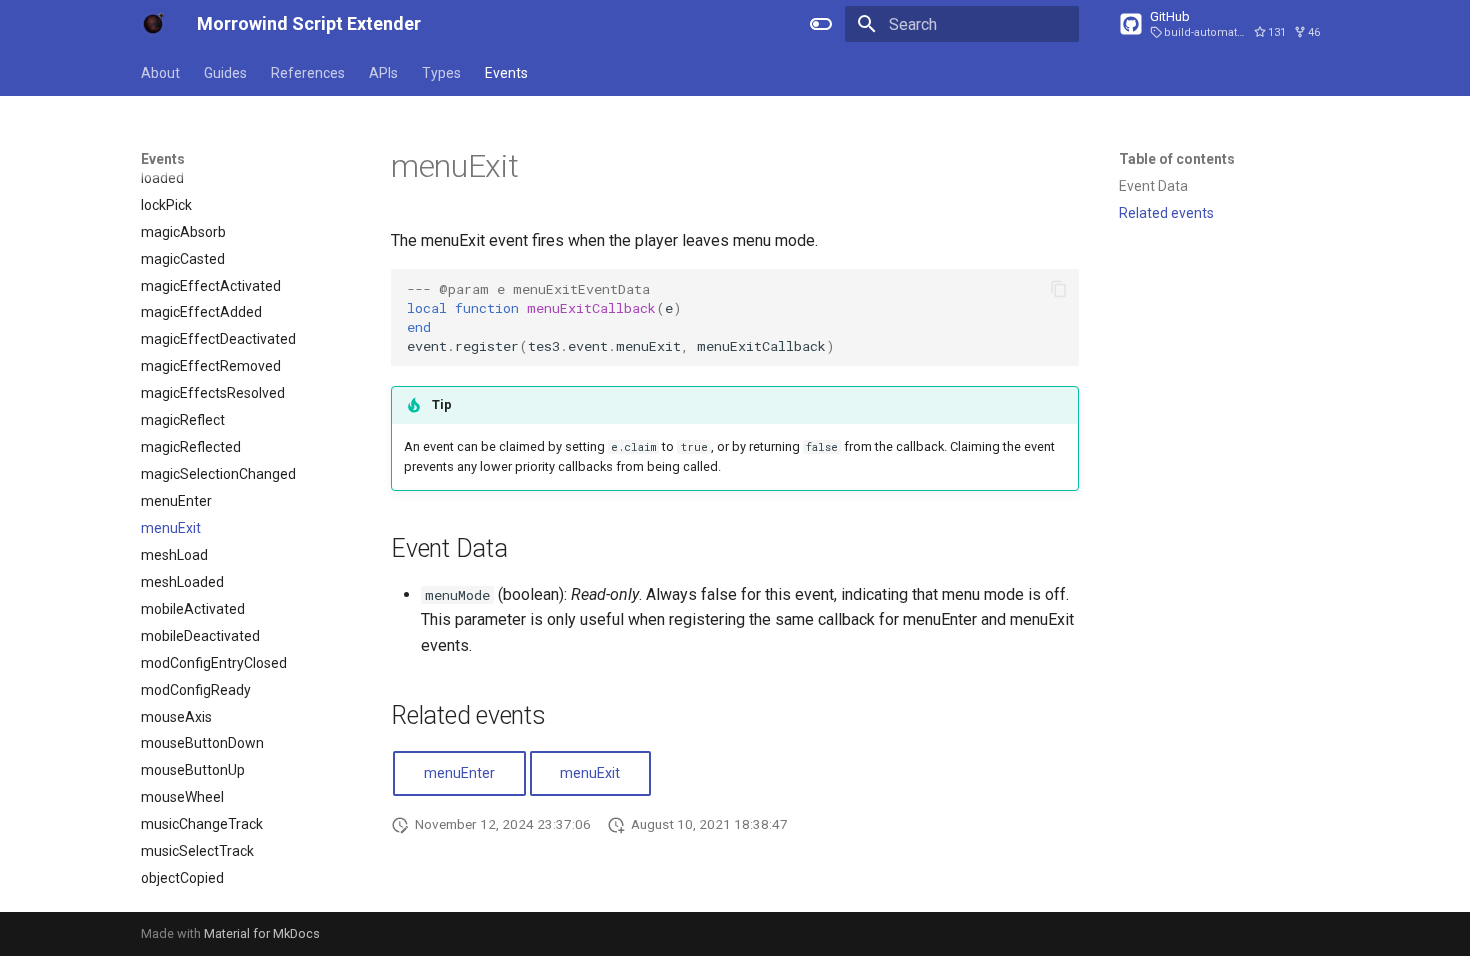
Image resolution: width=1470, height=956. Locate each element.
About (160, 73)
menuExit (590, 773)
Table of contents (1177, 159)
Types (441, 73)
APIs (383, 73)
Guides (225, 73)
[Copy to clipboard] (1059, 289)
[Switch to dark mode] (821, 24)
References (308, 73)
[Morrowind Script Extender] (153, 24)
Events (506, 73)
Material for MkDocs (262, 933)
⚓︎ (542, 166)
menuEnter (459, 773)
